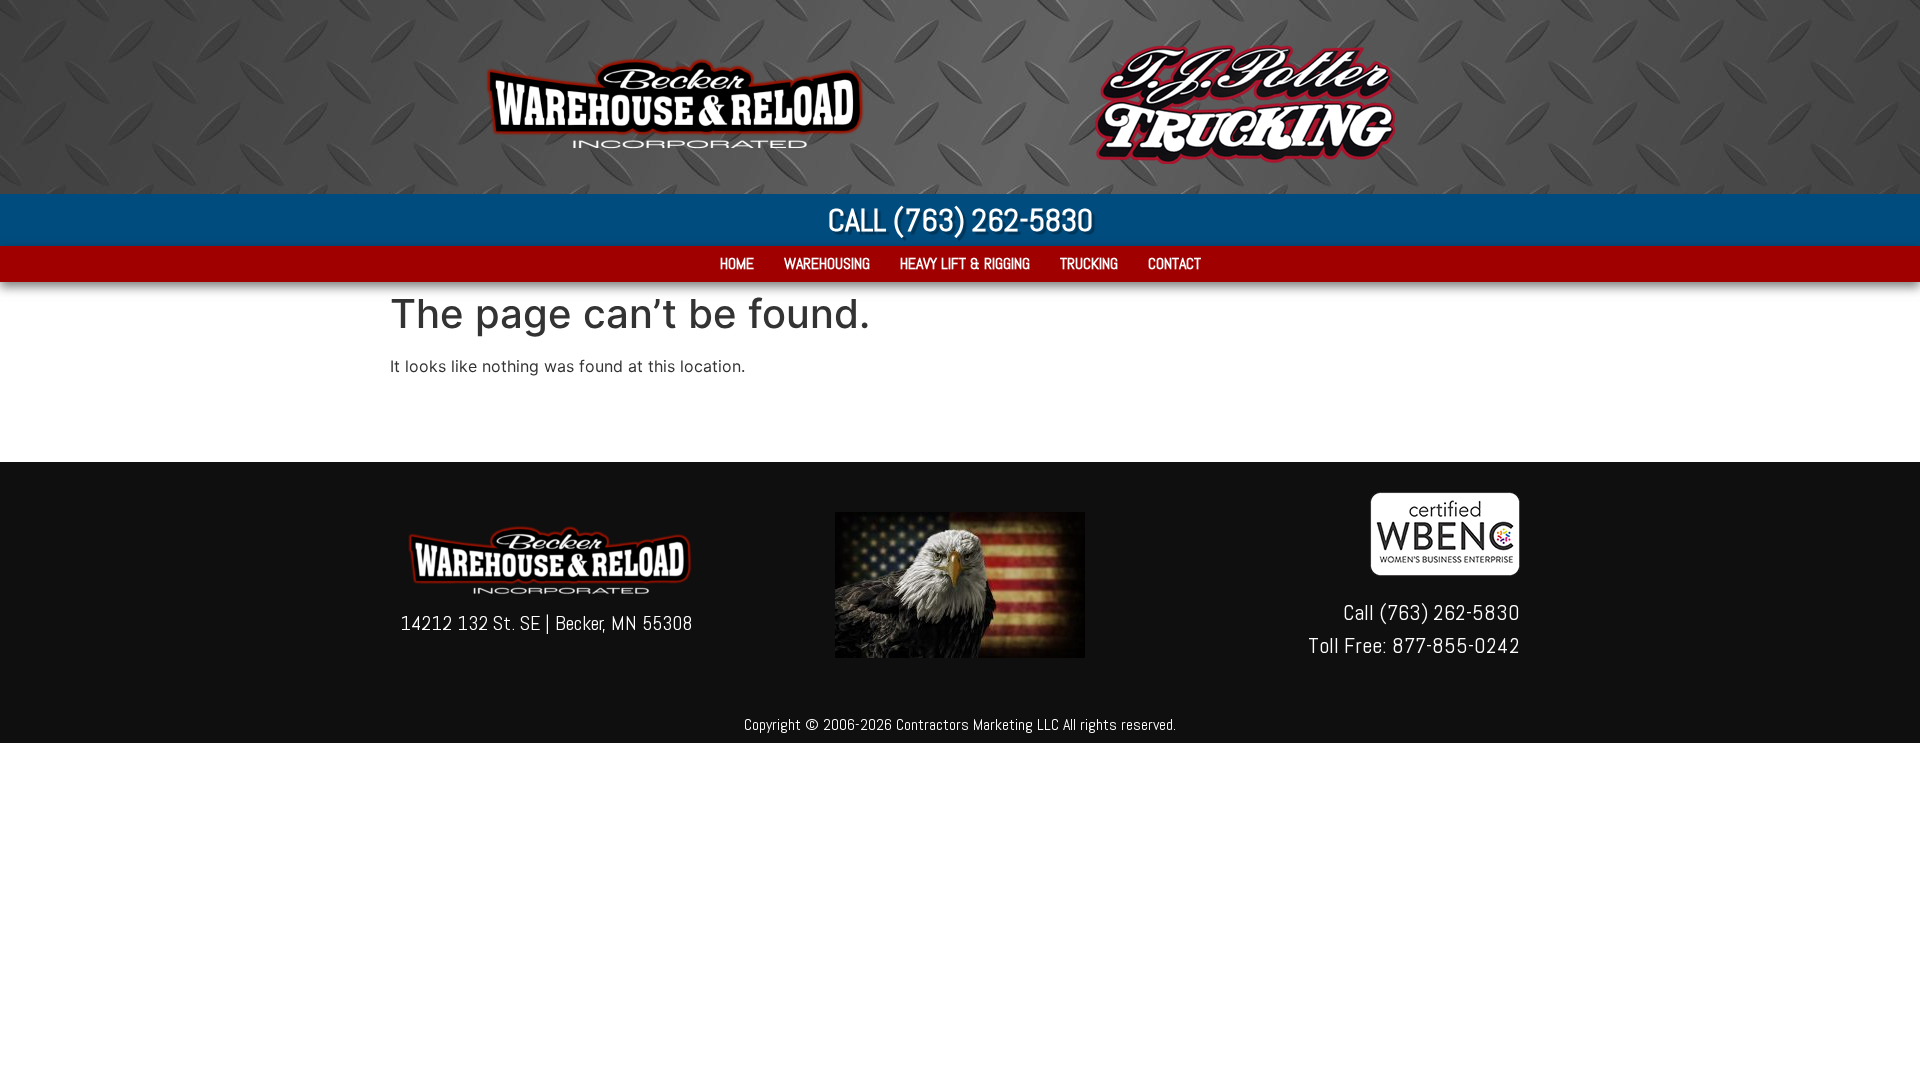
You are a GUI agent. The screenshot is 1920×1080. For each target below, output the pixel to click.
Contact (1174, 264)
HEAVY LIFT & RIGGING (965, 264)
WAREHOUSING (827, 264)
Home (737, 264)
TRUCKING (1089, 264)
